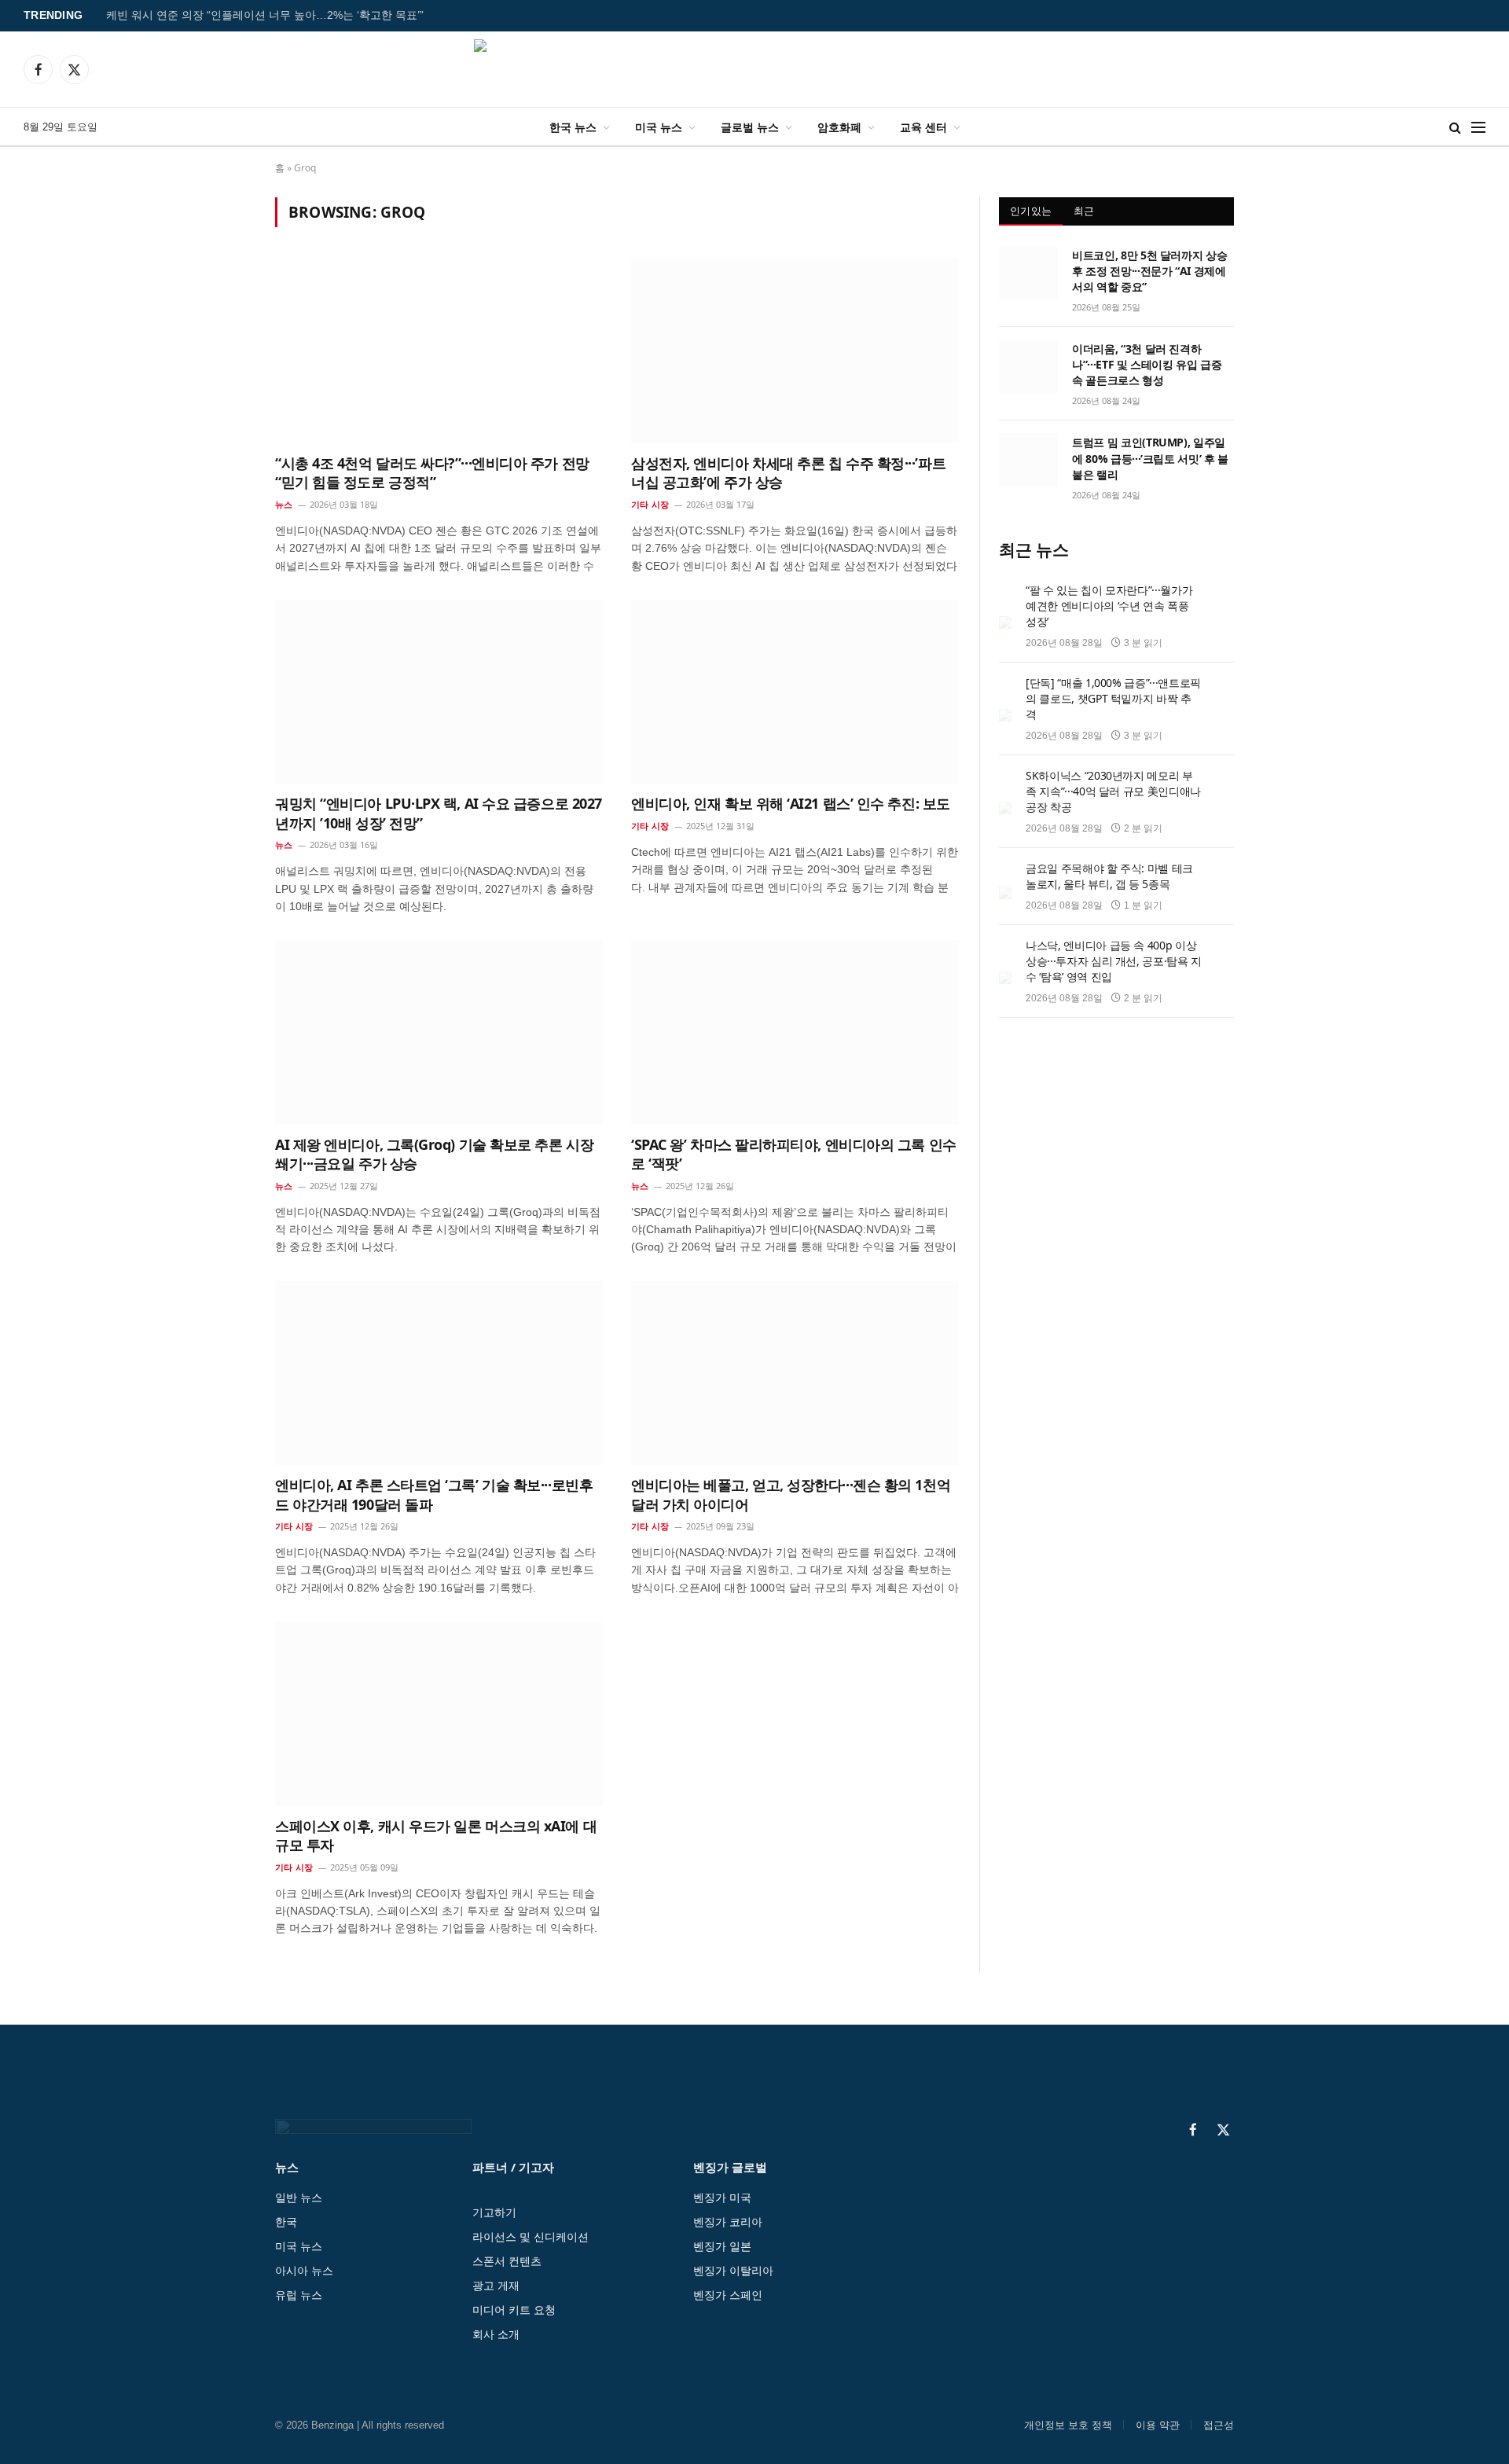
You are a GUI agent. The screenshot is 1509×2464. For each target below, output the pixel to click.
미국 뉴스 (659, 127)
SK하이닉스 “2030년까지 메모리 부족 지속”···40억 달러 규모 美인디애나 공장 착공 (1113, 791)
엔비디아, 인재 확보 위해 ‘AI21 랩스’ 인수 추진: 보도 (791, 803)
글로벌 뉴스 (750, 127)
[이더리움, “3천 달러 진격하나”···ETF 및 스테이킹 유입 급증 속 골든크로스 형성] (1028, 366)
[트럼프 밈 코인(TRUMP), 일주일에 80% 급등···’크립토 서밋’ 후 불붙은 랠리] (1028, 460)
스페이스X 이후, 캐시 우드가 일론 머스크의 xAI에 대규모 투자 (436, 1835)
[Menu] (1478, 127)
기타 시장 (650, 504)
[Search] (1455, 127)
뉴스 (284, 504)
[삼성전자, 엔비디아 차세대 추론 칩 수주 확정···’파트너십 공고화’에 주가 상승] (795, 351)
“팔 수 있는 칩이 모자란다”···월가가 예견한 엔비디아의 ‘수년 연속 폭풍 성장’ (1109, 606)
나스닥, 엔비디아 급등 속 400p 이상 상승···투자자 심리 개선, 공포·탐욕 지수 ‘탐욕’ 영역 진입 (1114, 961)
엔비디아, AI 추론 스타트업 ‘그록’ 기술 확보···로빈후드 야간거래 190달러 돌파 (434, 1494)
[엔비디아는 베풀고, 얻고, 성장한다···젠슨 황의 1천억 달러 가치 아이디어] (795, 1373)
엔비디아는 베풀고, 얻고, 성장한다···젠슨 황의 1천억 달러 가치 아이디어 (791, 1494)
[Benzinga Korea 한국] (754, 69)
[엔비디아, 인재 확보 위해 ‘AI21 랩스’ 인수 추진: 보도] (795, 692)
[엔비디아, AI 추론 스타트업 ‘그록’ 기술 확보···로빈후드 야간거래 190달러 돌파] (439, 1373)
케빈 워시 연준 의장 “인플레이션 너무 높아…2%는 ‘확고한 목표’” (265, 15)
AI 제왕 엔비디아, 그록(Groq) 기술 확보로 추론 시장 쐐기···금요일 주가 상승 (434, 1154)
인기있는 (1031, 211)
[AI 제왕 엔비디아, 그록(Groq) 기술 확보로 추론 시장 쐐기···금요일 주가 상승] (439, 1032)
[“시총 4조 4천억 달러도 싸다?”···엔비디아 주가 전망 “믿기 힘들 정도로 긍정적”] (439, 351)
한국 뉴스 (573, 127)
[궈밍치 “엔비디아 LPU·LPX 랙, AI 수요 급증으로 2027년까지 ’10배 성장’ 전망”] (439, 692)
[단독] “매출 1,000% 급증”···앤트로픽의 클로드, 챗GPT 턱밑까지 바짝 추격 (1113, 698)
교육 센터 (923, 127)
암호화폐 (839, 127)
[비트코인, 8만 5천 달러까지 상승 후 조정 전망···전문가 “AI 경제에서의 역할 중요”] (1028, 273)
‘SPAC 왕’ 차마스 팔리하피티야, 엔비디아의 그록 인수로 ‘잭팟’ (794, 1154)
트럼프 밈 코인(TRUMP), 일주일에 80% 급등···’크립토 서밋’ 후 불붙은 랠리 (1150, 458)
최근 (1084, 211)
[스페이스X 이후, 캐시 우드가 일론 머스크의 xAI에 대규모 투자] (439, 1713)
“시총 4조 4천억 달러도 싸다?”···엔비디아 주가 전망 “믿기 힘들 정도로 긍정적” (432, 472)
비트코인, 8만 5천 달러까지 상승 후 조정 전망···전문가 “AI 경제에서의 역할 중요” (1149, 271)
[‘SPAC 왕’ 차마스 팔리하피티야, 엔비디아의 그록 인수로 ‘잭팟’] (795, 1032)
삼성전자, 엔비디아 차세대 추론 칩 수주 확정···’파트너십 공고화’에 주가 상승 (788, 472)
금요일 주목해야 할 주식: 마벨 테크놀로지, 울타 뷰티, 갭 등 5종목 (1109, 876)
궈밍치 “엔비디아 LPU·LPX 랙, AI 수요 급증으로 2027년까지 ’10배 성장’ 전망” (439, 813)
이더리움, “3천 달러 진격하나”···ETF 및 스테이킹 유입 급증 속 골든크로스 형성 (1147, 364)
